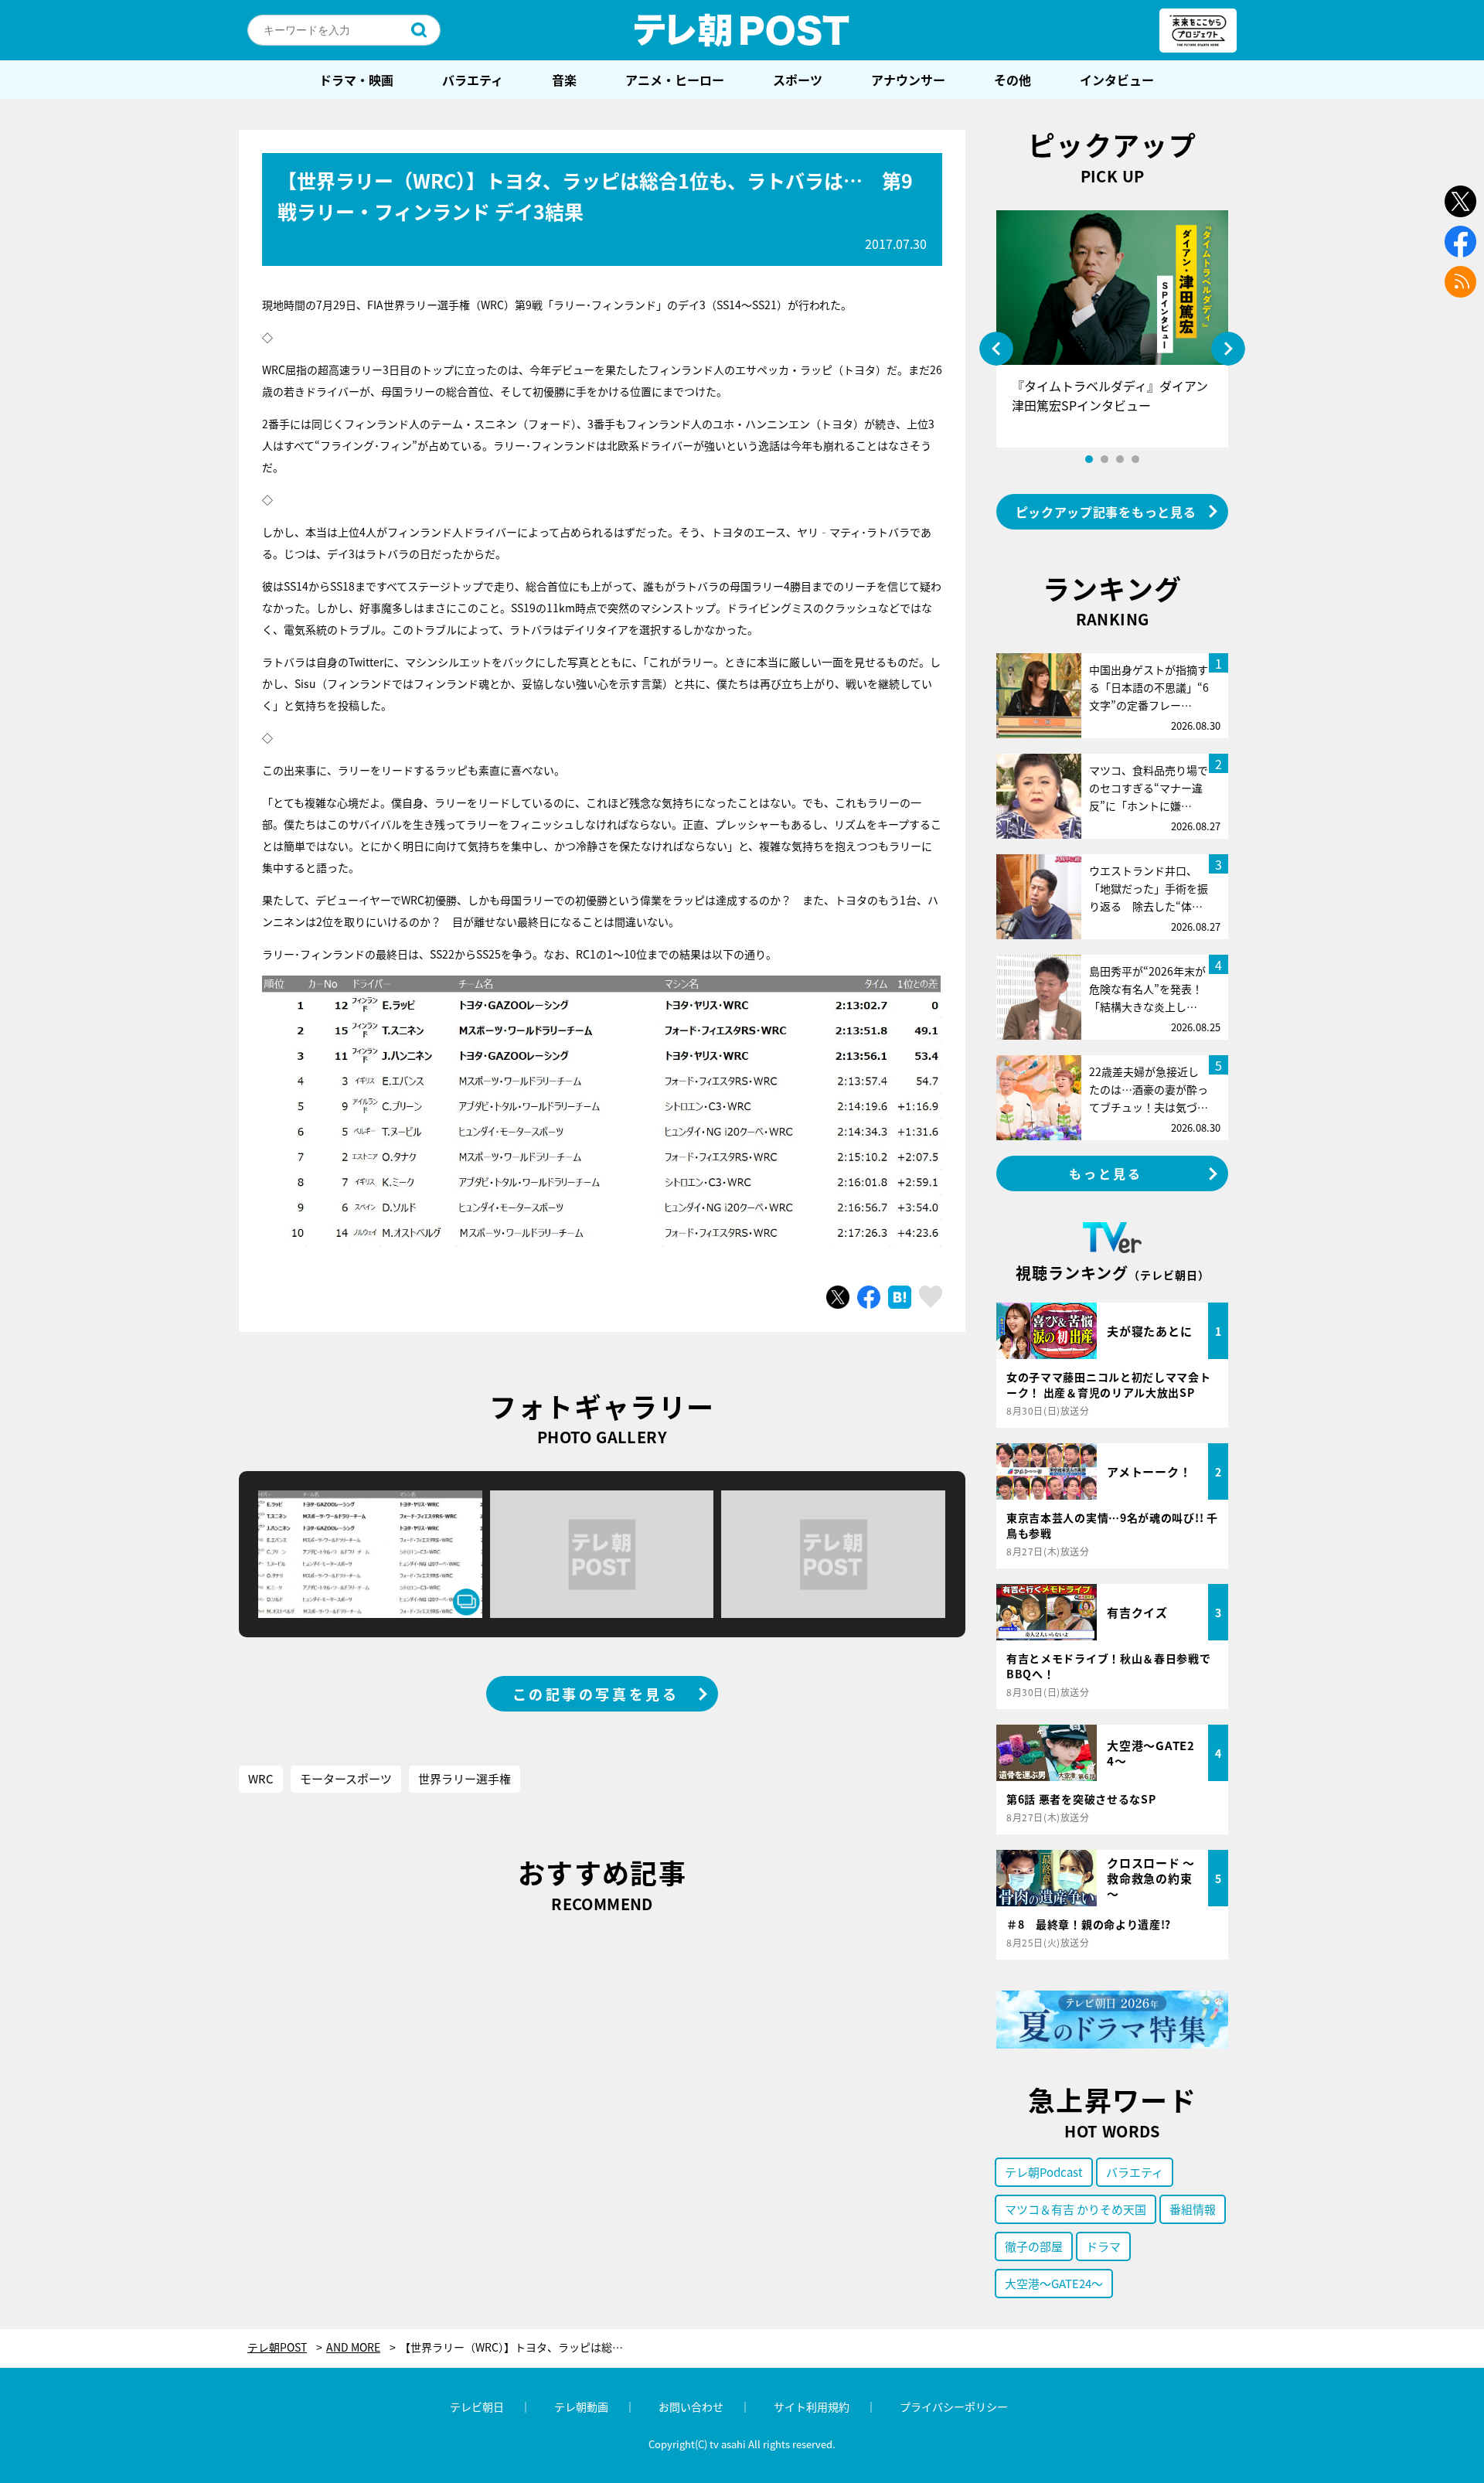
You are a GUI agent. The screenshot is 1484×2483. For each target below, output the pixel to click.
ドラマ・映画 (356, 80)
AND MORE (353, 2347)
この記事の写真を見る (596, 1694)
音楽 (564, 80)
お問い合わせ (691, 2406)
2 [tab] (1104, 459)
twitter (1460, 201)
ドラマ (1103, 2246)
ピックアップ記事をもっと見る (1106, 512)
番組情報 (1193, 2209)
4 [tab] (1135, 459)
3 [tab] (1120, 459)
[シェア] (869, 1297)
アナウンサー (908, 80)
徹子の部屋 (1034, 2246)
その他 (1013, 80)
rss (1460, 282)
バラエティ (473, 80)
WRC (261, 1778)
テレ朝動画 (581, 2406)
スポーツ (798, 80)
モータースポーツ (346, 1778)
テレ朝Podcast (1044, 2172)
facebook (1460, 242)
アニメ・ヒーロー (675, 80)
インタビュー (1117, 80)
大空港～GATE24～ (1054, 2283)
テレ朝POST (742, 30)
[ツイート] (838, 1297)
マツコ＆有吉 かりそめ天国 (1076, 2209)
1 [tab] (1089, 459)
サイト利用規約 (812, 2406)
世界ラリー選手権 (465, 1778)
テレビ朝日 (477, 2406)
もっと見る (1106, 1173)
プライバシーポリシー (954, 2406)
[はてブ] (900, 1297)
